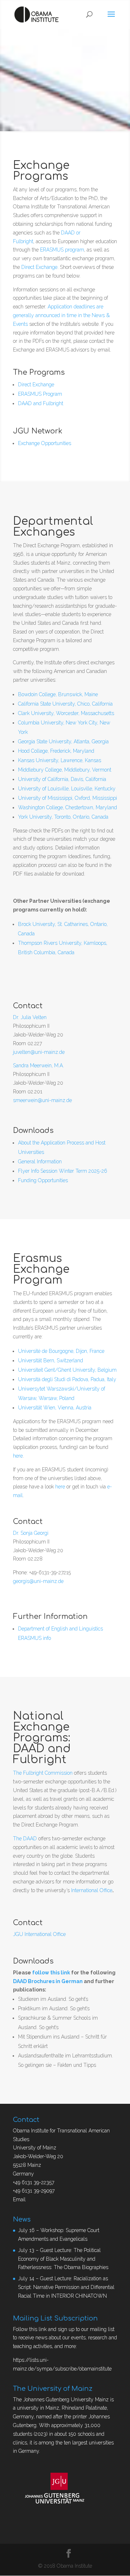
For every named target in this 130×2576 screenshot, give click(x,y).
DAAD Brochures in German (48, 1981)
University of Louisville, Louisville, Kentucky (67, 789)
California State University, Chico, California (65, 704)
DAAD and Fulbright (41, 403)
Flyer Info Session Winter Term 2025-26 (63, 1171)
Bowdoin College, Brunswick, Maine (58, 694)
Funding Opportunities (43, 1180)
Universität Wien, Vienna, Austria (55, 1408)
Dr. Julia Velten (30, 1017)
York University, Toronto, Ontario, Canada (63, 817)
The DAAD (25, 1838)
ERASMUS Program (40, 394)
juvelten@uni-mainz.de (39, 1052)
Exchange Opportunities (45, 443)
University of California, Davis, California (62, 779)
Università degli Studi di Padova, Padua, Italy (67, 1379)
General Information (40, 1162)
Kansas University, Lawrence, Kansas (60, 760)
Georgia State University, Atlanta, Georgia (63, 741)
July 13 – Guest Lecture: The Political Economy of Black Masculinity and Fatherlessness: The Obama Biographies (63, 2259)
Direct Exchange (39, 267)
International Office (92, 1890)
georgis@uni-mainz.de (38, 1581)
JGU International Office (39, 1934)
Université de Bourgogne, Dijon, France (61, 1351)
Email (19, 2199)
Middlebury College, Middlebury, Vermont (65, 770)
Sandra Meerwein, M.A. (38, 1065)
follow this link (51, 1973)
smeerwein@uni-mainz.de (42, 1100)
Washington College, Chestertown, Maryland (68, 807)
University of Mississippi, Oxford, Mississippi (68, 798)
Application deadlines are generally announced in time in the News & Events (61, 315)
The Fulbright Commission (43, 1773)
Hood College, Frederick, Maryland (56, 751)
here (18, 1456)
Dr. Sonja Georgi (31, 1533)
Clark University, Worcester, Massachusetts (66, 713)
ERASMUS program (62, 250)
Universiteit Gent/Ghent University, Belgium (67, 1370)
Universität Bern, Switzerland (51, 1360)
